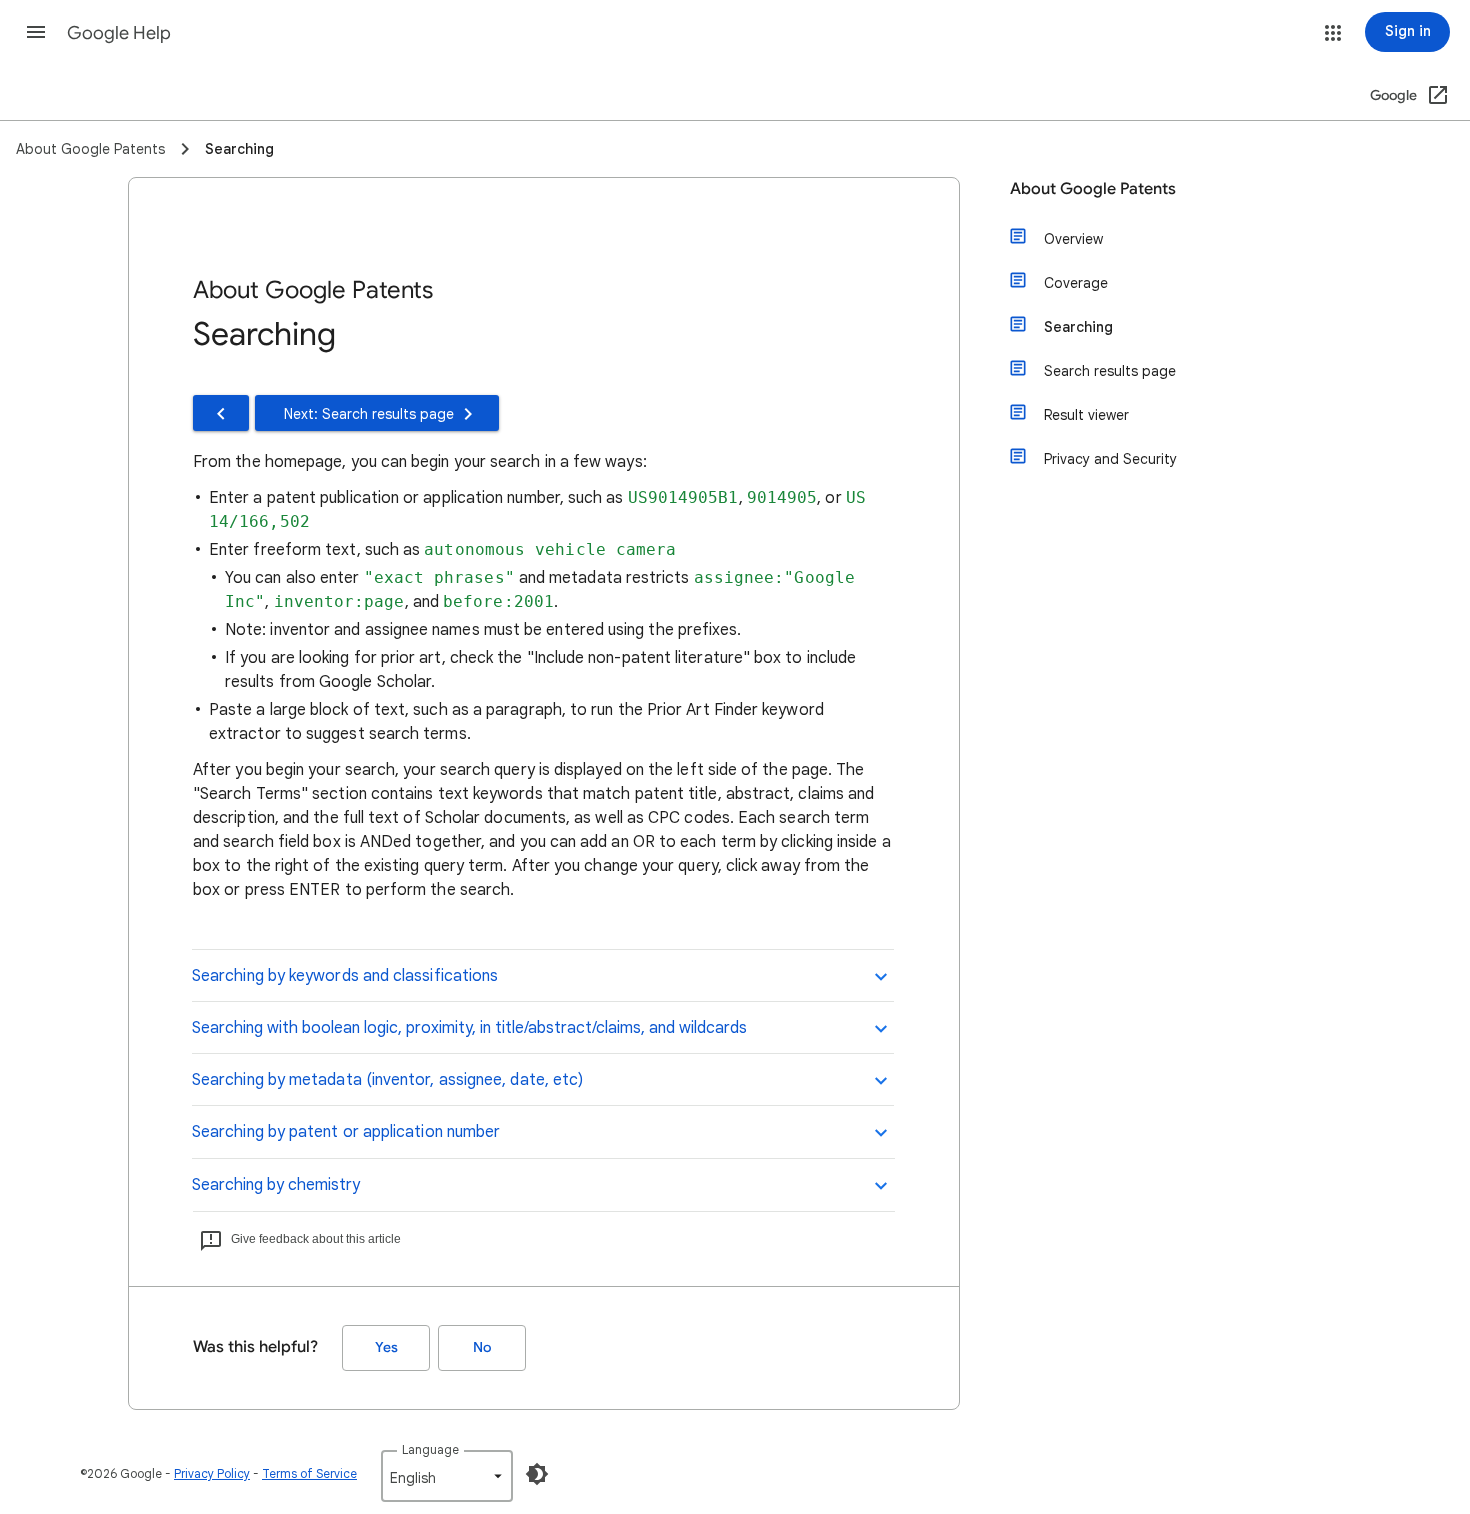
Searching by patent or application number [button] (346, 1132)
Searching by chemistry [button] (276, 1185)
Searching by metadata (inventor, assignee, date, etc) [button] (387, 1080)
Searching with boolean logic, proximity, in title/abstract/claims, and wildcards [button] (469, 1028)
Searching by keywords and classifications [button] (345, 976)
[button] (36, 32)
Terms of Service (309, 1473)
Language (430, 1449)
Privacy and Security (1110, 459)
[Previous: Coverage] (221, 413)
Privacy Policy (212, 1473)
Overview (1073, 239)
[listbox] (447, 1476)
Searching (1078, 327)
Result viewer (1086, 415)
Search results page (1110, 371)
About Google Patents (1093, 189)
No (482, 1347)
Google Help (119, 33)
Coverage (1076, 283)
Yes (386, 1347)
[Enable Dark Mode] (537, 1474)
